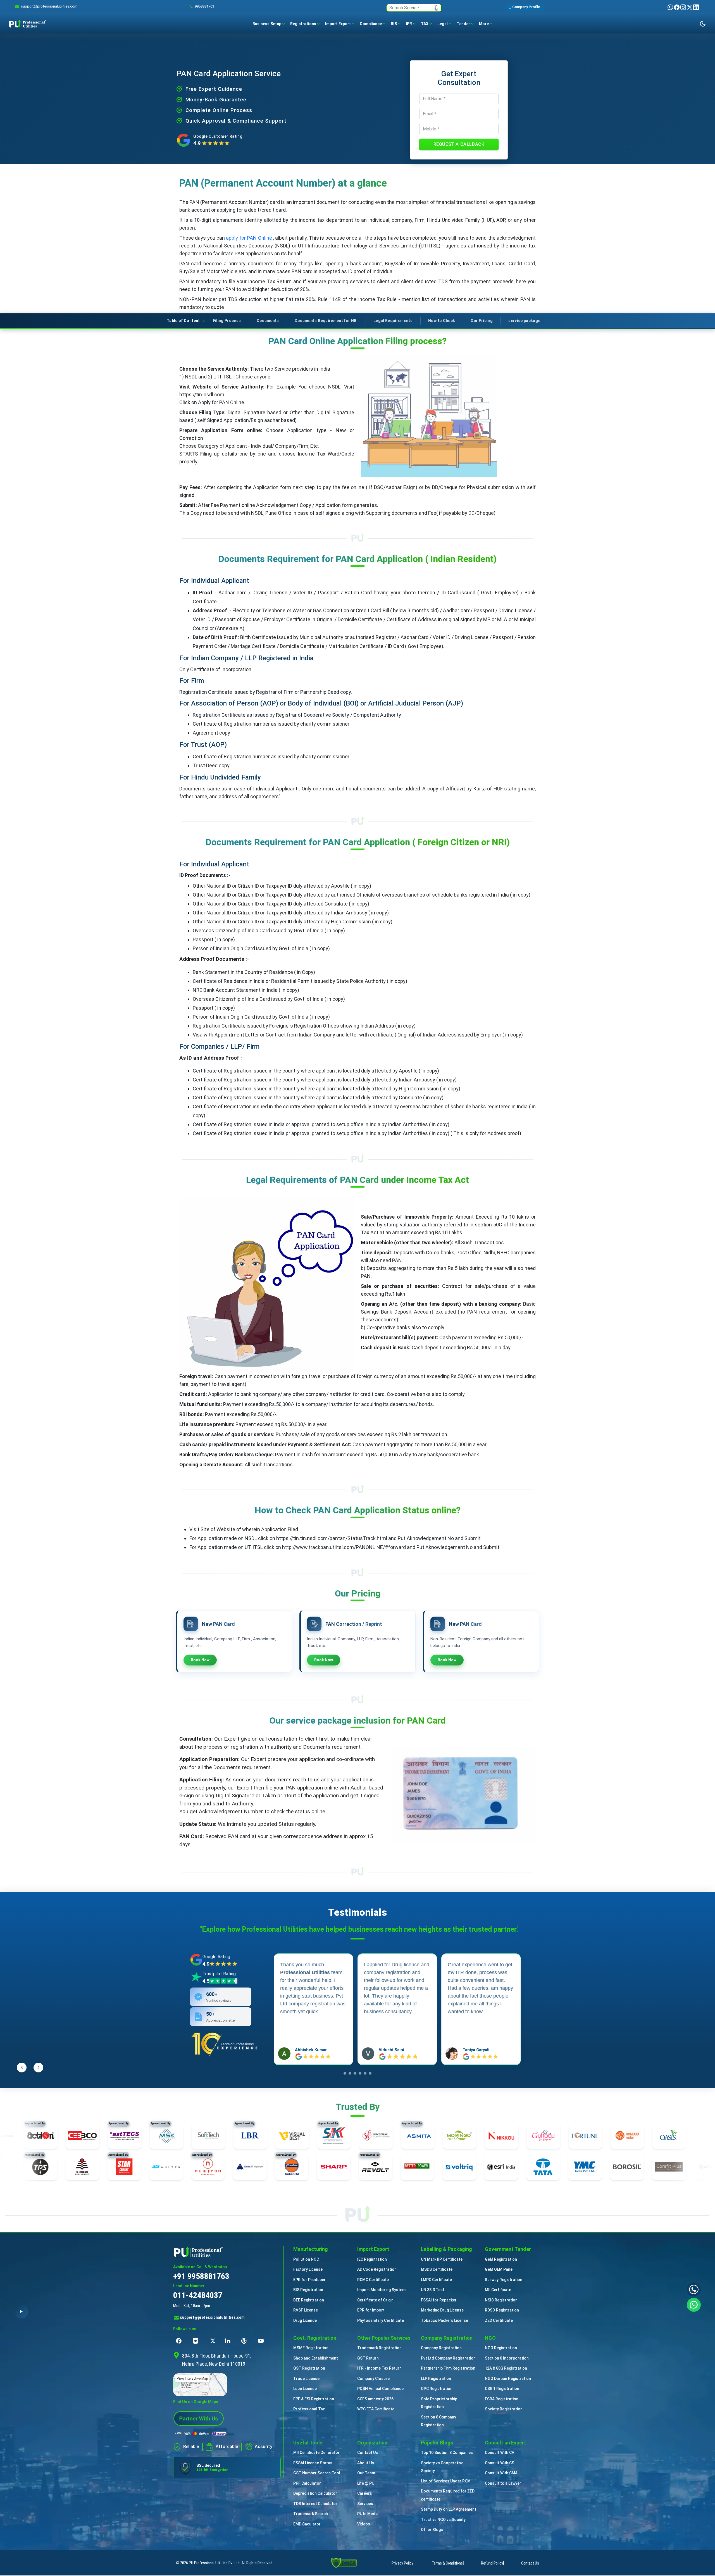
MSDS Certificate (437, 2269)
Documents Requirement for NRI (326, 321)
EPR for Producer (309, 2280)
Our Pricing (482, 321)
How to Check (442, 321)
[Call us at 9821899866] (694, 2289)
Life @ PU (366, 2483)
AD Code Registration (377, 2269)
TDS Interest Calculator (315, 2504)
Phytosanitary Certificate (381, 2320)
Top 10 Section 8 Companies (447, 2453)
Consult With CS (500, 2463)
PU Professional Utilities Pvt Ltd (214, 2563)
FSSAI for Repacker (439, 2300)
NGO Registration (501, 2348)
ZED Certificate (499, 2320)
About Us (366, 2463)
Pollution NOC (306, 2259)
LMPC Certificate (436, 2280)
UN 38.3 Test (433, 2290)
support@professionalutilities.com (212, 2317)
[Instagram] (684, 7)
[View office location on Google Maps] (227, 2385)
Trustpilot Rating (219, 1974)
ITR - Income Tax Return (379, 2368)
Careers (365, 2493)
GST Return (368, 2358)
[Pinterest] (246, 2341)
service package (524, 321)
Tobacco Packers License (445, 2320)
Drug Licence (305, 2320)
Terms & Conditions (447, 2563)
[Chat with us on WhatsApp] (694, 2304)
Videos (364, 2524)
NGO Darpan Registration (508, 2379)
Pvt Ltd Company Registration (448, 2358)
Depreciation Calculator (315, 2493)
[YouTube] (262, 2341)
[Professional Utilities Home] (227, 2252)
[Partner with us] (199, 2418)
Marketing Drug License (442, 2310)
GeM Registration (501, 2259)
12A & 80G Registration (506, 2368)
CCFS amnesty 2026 (375, 2399)
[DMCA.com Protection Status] (344, 2562)
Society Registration (504, 2409)
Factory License (308, 2269)
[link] (49, 6)
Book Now (200, 1660)
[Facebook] (677, 7)
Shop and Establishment (316, 2358)
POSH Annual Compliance (380, 2389)
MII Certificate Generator (316, 2453)
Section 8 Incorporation (507, 2358)
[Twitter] (690, 7)
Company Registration (441, 2348)
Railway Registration (504, 2280)
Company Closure (373, 2379)
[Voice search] (436, 8)
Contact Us (368, 2453)
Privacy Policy (402, 2563)
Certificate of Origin (375, 2300)
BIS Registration (308, 2290)
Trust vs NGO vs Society (443, 2520)
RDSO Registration (502, 2310)
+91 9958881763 (201, 2276)
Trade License (306, 2379)
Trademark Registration (379, 2348)
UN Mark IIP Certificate (442, 2259)
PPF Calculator (307, 2483)
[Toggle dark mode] (703, 24)
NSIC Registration (501, 2300)
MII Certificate (498, 2290)
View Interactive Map (192, 2379)
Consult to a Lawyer (503, 2483)
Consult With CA (500, 2453)
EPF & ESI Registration (314, 2399)
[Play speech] (21, 2312)
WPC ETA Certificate (376, 2409)
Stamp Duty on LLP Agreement (449, 2509)
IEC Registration (372, 2259)
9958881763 (204, 6)
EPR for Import (371, 2310)
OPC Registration (437, 2389)
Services (365, 2504)
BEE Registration (309, 2300)
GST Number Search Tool (317, 2473)
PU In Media (368, 2514)
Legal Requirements (393, 321)
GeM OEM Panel (499, 2269)
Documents (268, 321)
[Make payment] (201, 2434)
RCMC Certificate (373, 2280)
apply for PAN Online (249, 238)
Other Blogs (432, 2530)
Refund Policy (492, 2563)
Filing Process (227, 321)
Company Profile (526, 7)
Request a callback (459, 144)
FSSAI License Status (313, 2463)
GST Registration (309, 2368)
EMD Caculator (307, 2524)
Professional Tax (309, 2409)
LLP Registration (436, 2379)
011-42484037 (198, 2295)
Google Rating (216, 1957)
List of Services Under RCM (446, 2481)
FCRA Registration (502, 2399)
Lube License (305, 2389)
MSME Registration (311, 2348)
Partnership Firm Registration (448, 2368)
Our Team (366, 2473)
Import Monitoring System (381, 2290)
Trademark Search (311, 2514)
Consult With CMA (501, 2473)
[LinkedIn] (696, 7)
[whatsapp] (671, 7)
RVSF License (306, 2310)
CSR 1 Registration (502, 2389)
